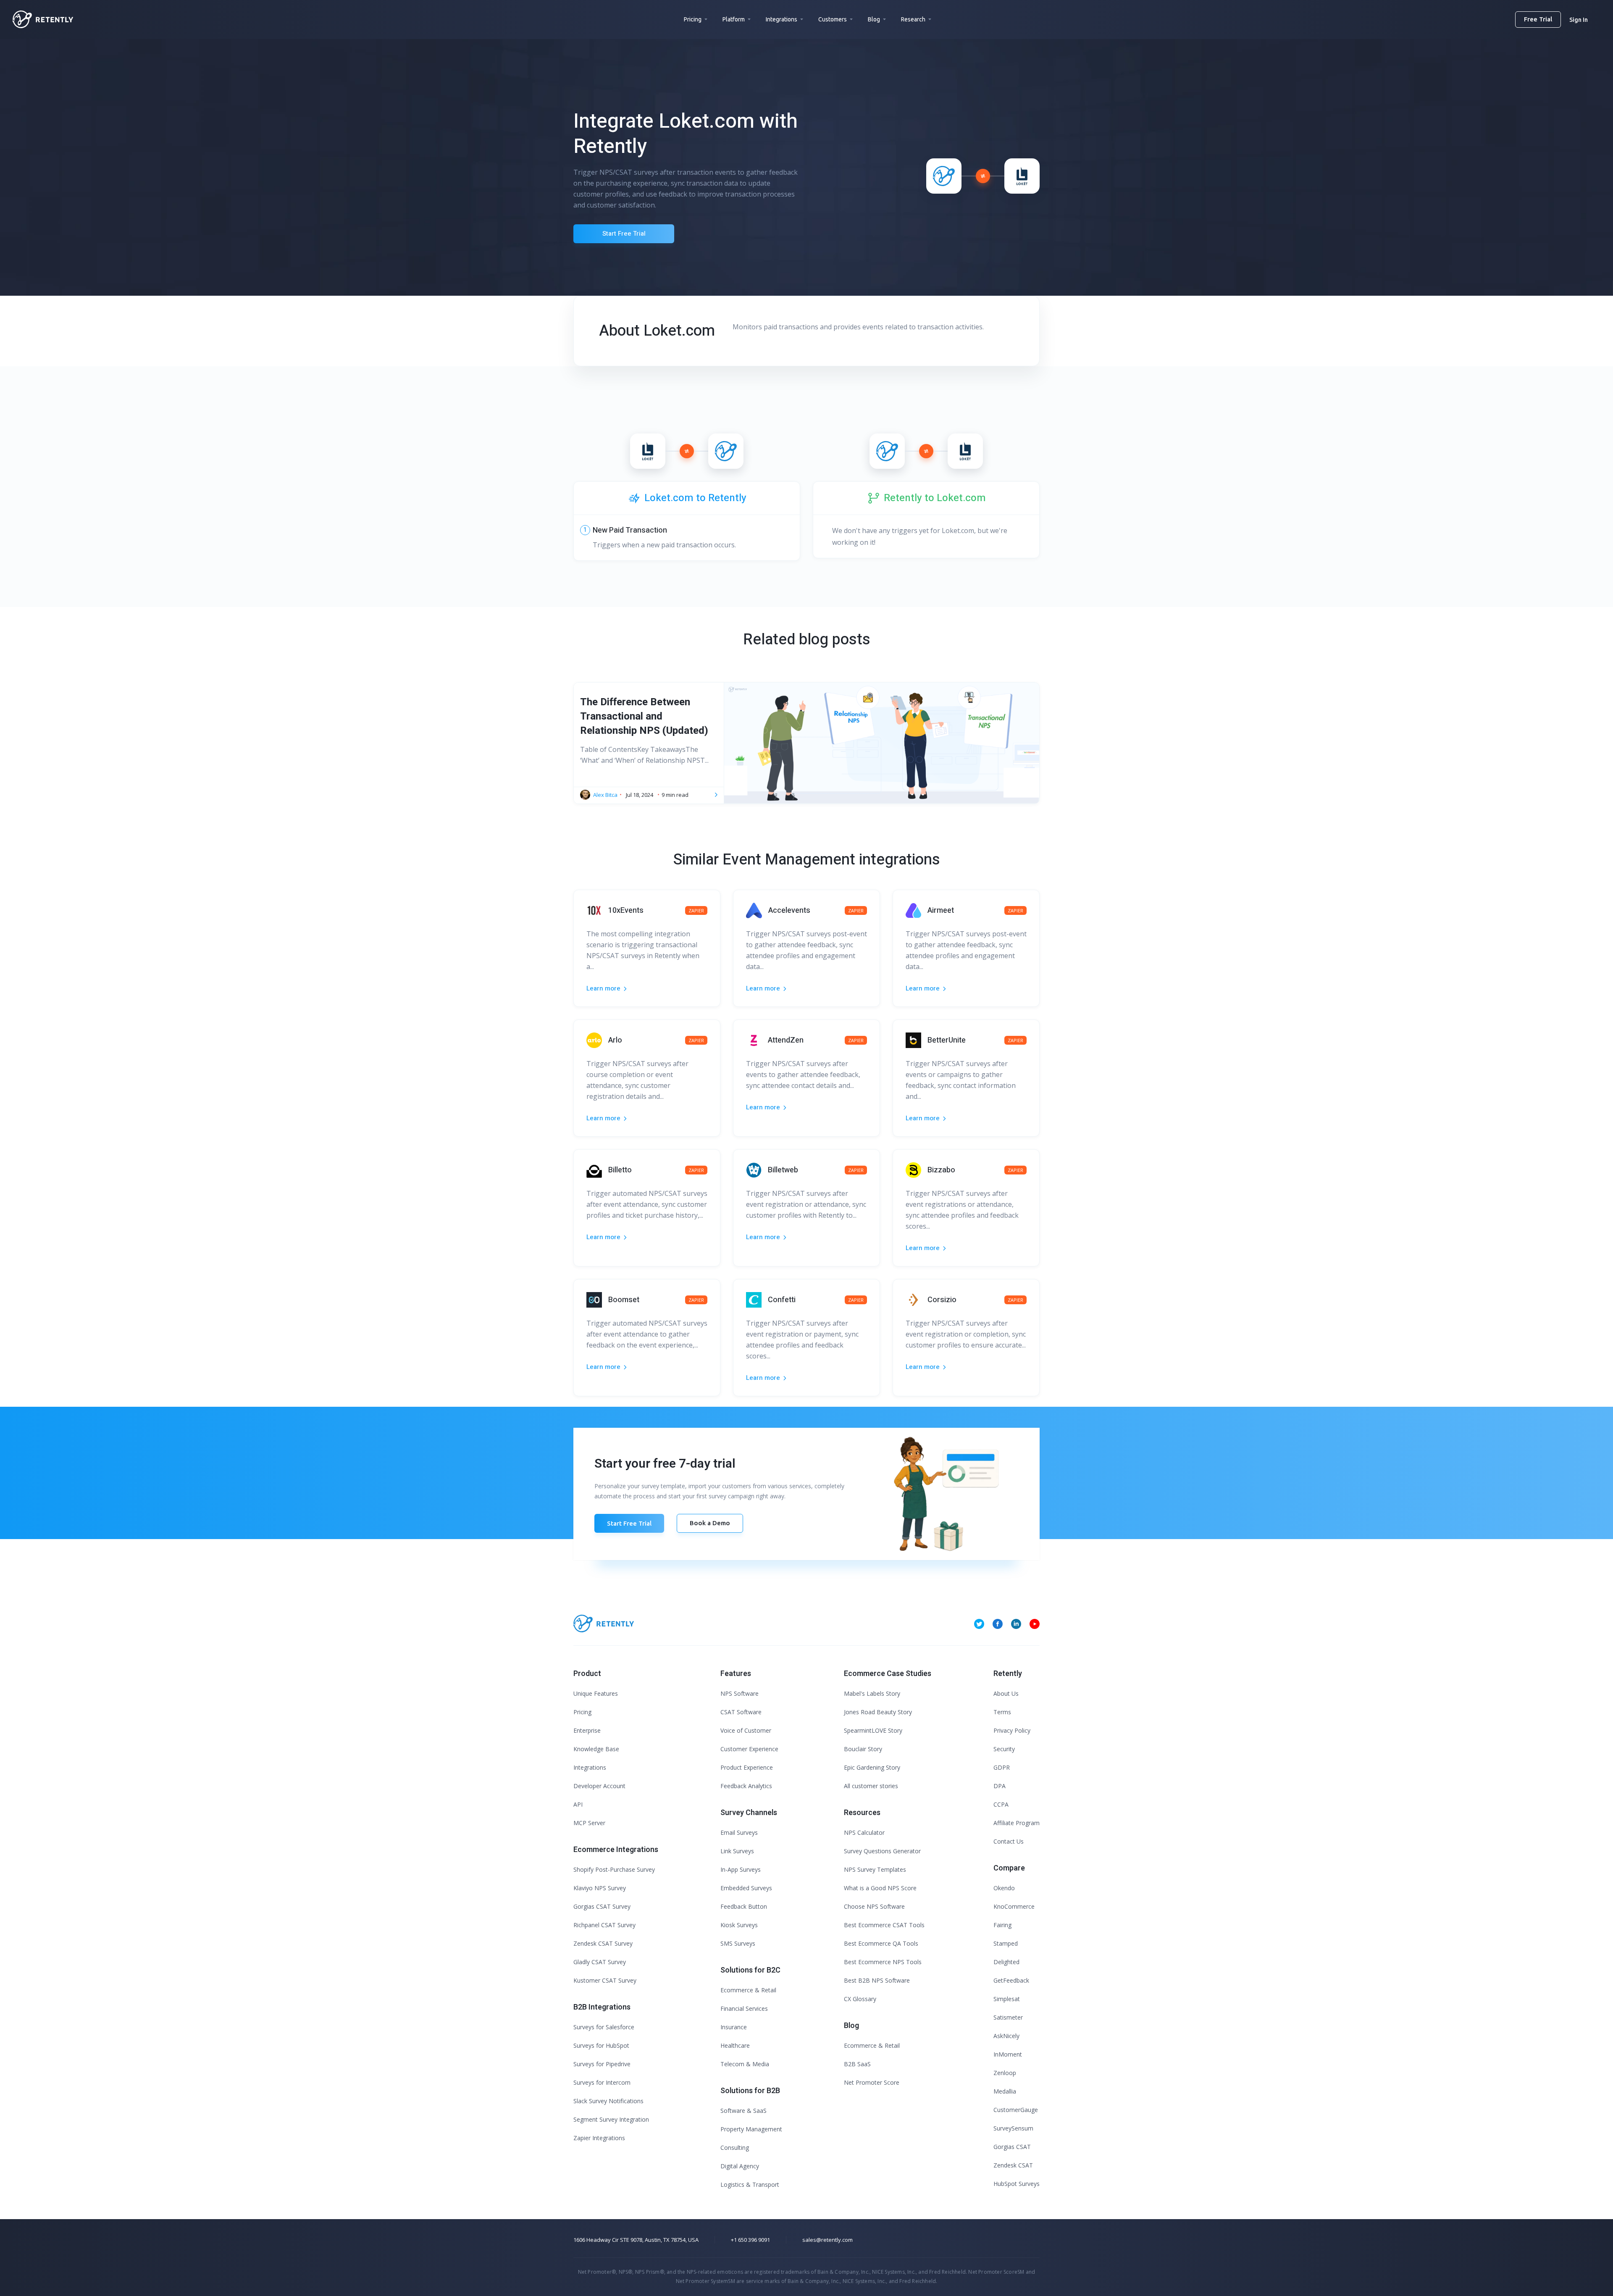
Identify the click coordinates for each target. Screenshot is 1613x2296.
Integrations (782, 19)
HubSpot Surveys (1017, 2184)
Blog (874, 19)
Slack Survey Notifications (608, 2101)
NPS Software (740, 1693)
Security (1004, 1749)
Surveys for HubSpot (601, 2045)
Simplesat (1007, 1999)
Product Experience (747, 1767)
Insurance (734, 2027)
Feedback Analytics (746, 1786)
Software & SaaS (743, 2111)
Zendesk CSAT (1013, 2165)
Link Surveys (737, 1851)
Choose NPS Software (874, 1906)
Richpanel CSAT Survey (604, 1925)
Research (913, 19)
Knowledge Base (596, 1749)
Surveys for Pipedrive (602, 2064)
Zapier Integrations (599, 2138)
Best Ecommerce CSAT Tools (884, 1925)
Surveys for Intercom (602, 2082)
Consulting (735, 2148)
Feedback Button (744, 1906)
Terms (1002, 1712)
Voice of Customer (746, 1730)
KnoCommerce (1014, 1906)
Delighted (1006, 1962)
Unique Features (596, 1693)
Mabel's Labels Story (872, 1693)
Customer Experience (749, 1749)
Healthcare (735, 2045)
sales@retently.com (828, 2240)
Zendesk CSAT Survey (603, 1943)
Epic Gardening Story (872, 1767)
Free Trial (1538, 19)
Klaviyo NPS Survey (600, 1888)
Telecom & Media (745, 2064)
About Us (1006, 1693)
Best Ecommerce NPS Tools (883, 1962)
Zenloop (1005, 2073)
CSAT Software (741, 1712)
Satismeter (1008, 2017)
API (578, 1804)
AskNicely (1006, 2036)
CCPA (1001, 1804)
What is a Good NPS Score (880, 1888)
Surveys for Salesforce (604, 2027)
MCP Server (589, 1823)
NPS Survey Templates (875, 1869)
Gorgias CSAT (1012, 2147)
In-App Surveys (741, 1869)
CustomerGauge (1016, 2110)
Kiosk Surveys (739, 1925)
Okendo (1004, 1888)
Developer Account (599, 1786)
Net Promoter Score (872, 2082)
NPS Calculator (864, 1832)
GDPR (1002, 1767)
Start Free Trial (624, 234)
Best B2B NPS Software (877, 1980)
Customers (833, 19)
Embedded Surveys (746, 1888)
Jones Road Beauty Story (878, 1712)
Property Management (751, 2129)
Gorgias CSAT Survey (602, 1906)
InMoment (1008, 2054)
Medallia (1005, 2091)
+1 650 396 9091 (750, 2240)
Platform (734, 19)
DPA (1000, 1786)
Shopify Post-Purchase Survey (614, 1869)
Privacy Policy (1012, 1730)
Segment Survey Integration (611, 2119)
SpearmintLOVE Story (873, 1730)
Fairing (1002, 1925)
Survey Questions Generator (882, 1851)
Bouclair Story (863, 1749)
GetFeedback (1011, 1980)
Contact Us (1009, 1841)
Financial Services (744, 2008)
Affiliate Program (1017, 1823)
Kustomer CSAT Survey (605, 1980)
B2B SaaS (857, 2064)
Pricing (693, 19)
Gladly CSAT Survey (600, 1962)
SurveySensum (1013, 2128)
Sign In (1579, 20)
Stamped (1006, 1943)
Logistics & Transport (750, 2184)
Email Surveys (739, 1832)
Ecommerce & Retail (748, 1990)
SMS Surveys (738, 1943)
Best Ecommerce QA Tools (881, 1943)
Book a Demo (710, 1523)
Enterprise (587, 1730)
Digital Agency (740, 2166)
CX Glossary (860, 1999)
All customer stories (871, 1786)
